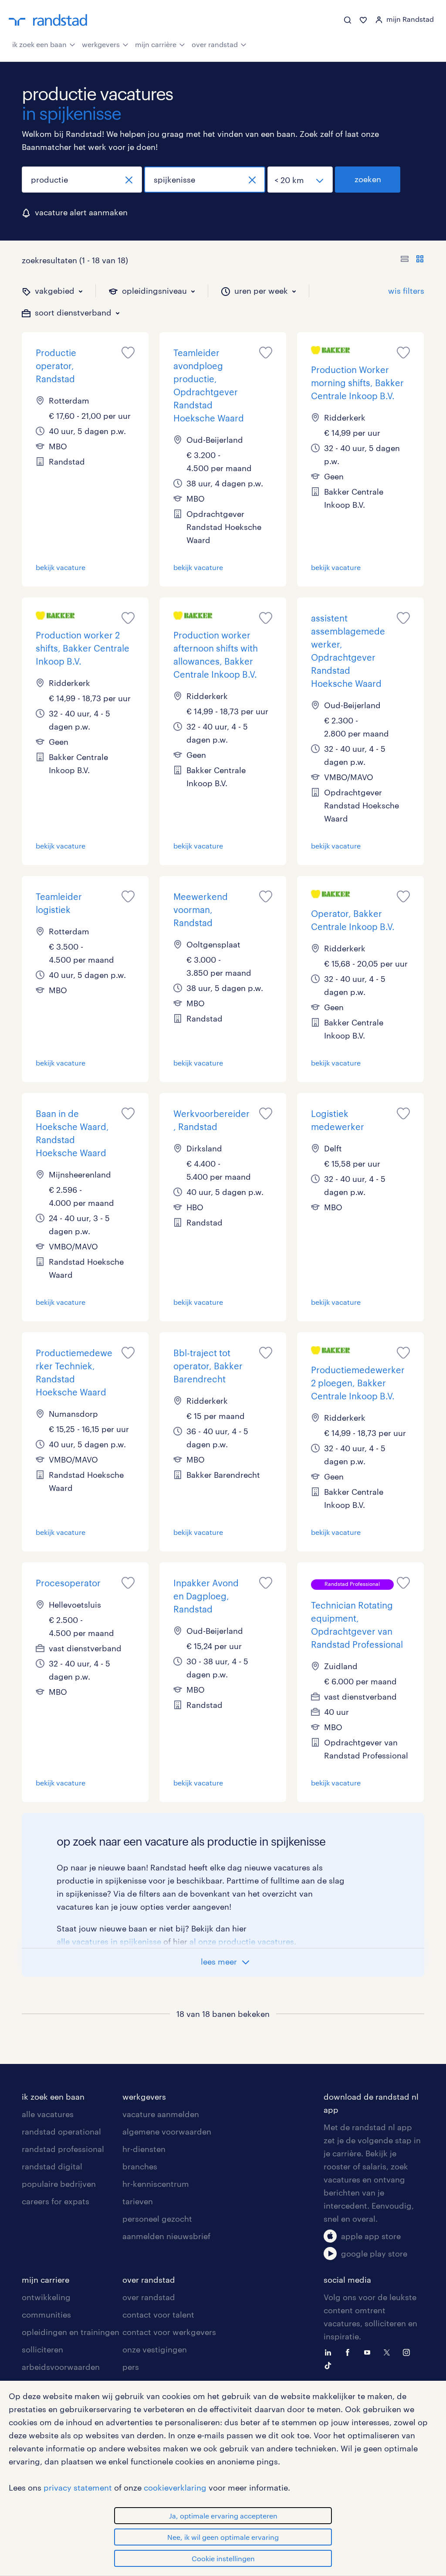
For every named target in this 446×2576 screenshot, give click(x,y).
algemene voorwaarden (167, 2131)
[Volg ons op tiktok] (330, 2365)
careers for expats (56, 2201)
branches (140, 2166)
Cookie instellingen (223, 2558)
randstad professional (63, 2149)
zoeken (368, 179)
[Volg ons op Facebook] (350, 2352)
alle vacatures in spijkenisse (109, 1941)
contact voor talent (158, 2315)
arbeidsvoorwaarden (61, 2367)
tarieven (138, 2201)
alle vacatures (48, 2114)
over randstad (215, 44)
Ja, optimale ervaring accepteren (223, 2516)
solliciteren (42, 2349)
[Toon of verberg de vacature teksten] (412, 260)
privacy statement (78, 2488)
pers (131, 2367)
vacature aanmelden (161, 2114)
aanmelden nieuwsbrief (166, 2236)
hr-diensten (144, 2149)
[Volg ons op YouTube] (369, 2352)
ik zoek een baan (39, 44)
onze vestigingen (155, 2349)
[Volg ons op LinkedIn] (330, 2352)
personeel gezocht (157, 2219)
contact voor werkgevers (169, 2332)
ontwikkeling (46, 2297)
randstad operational (61, 2131)
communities (46, 2315)
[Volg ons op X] (389, 2352)
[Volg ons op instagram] (409, 2352)
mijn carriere (46, 2280)
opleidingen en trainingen (71, 2332)
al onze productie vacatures (242, 1941)
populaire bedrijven (59, 2184)
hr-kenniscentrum (156, 2184)
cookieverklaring (175, 2488)
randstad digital (52, 2166)
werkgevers (101, 44)
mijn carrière (156, 44)
